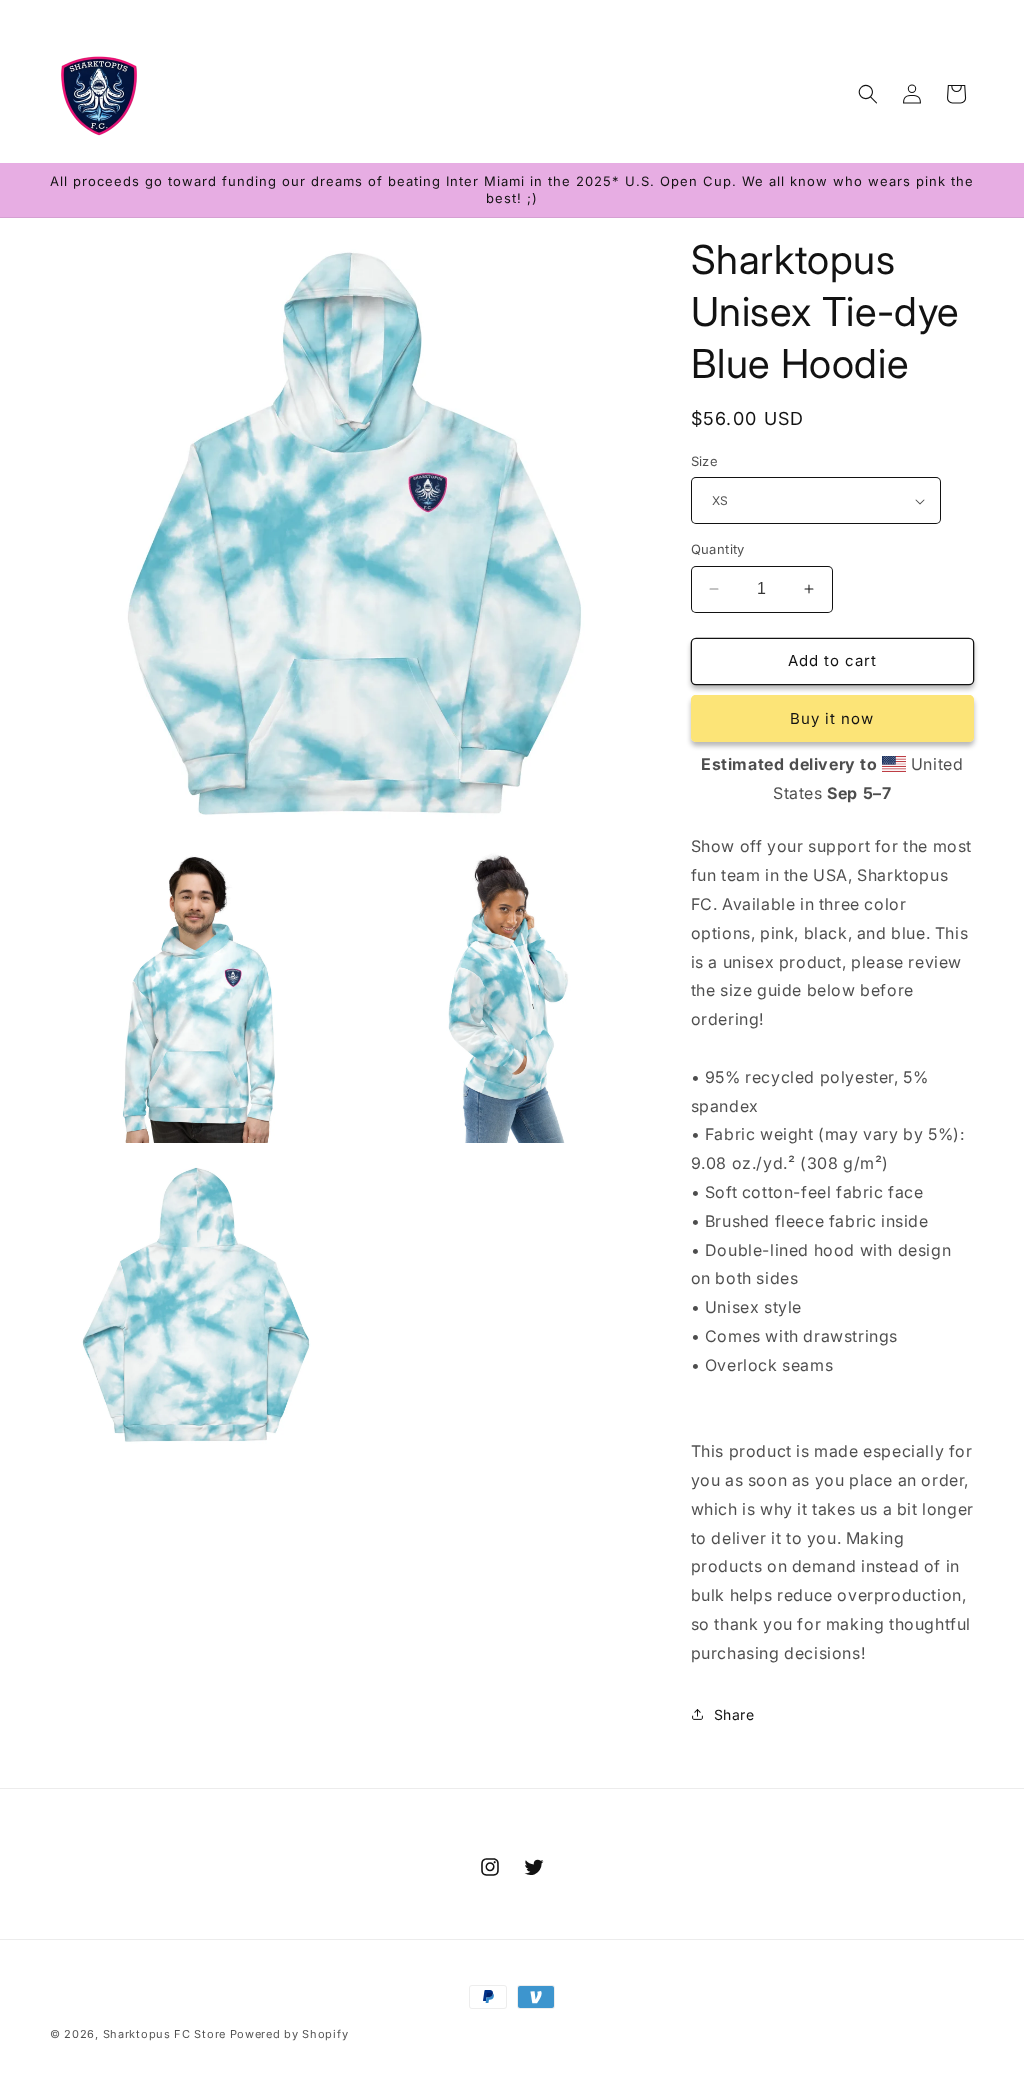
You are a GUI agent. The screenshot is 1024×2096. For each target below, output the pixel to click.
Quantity (718, 549)
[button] (868, 94)
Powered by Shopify (289, 2034)
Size (705, 461)
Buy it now (832, 718)
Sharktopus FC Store (164, 2034)
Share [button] (734, 1714)
